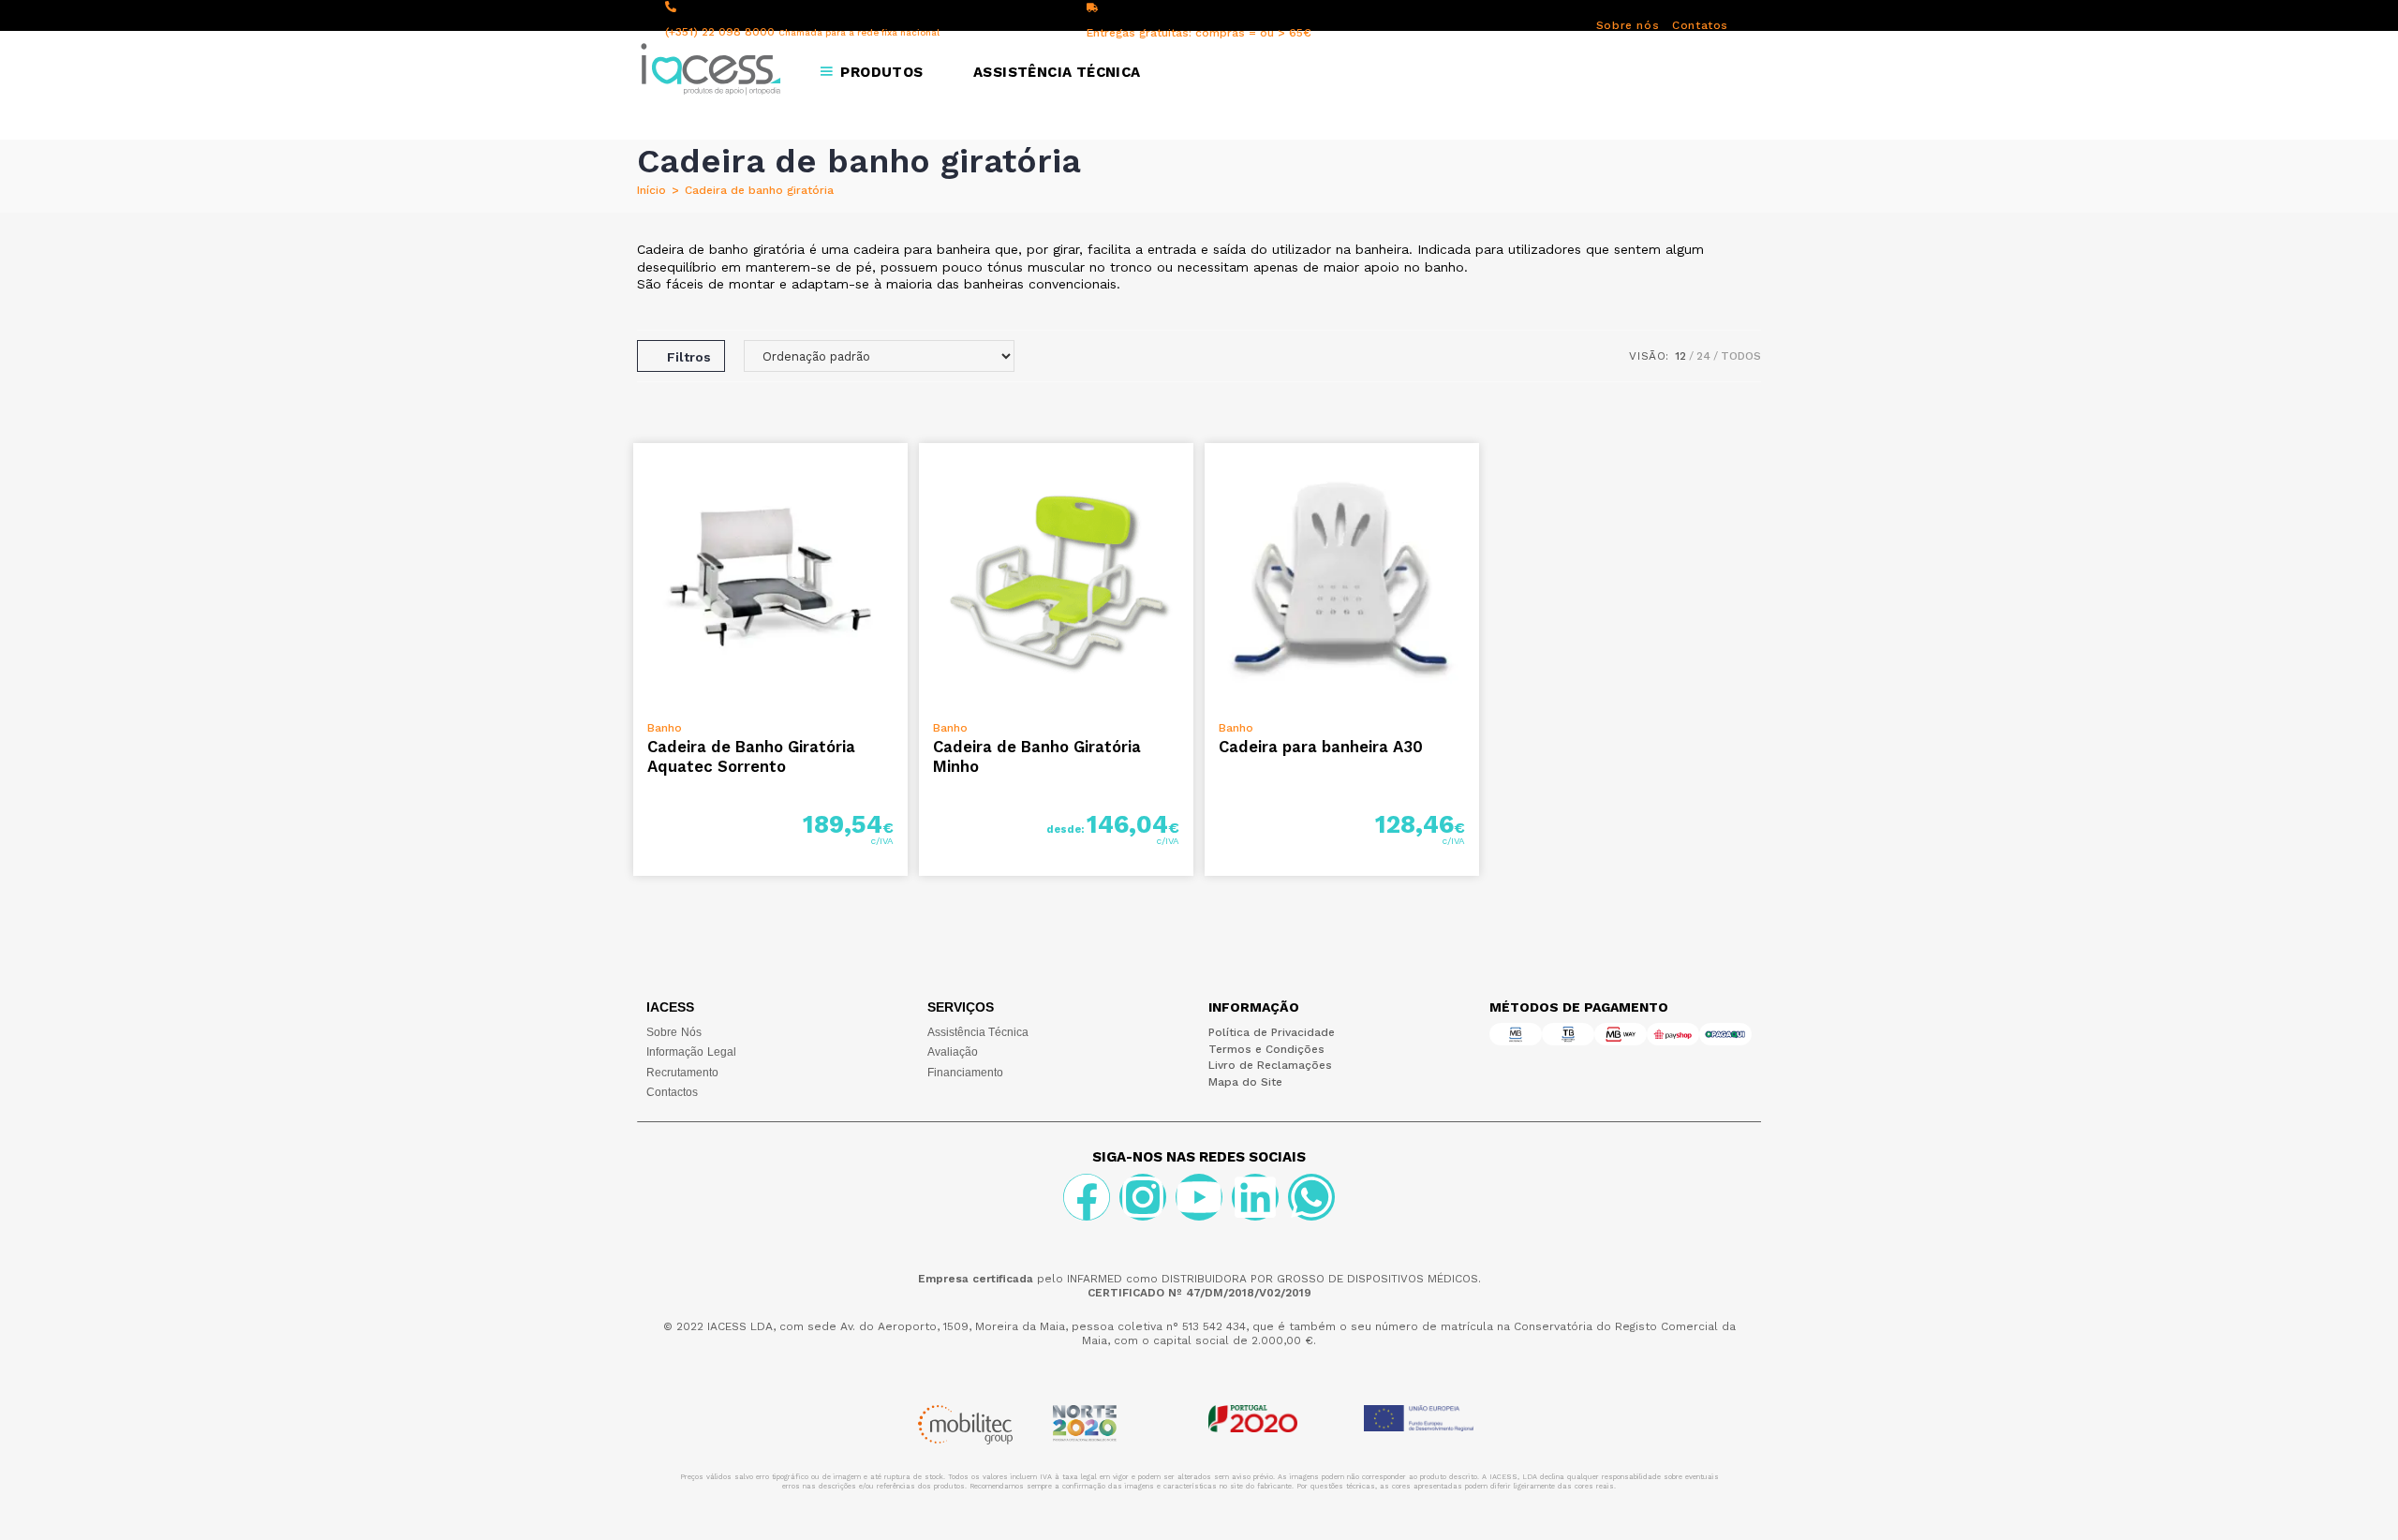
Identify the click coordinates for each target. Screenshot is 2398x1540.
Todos (1741, 356)
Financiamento (965, 1073)
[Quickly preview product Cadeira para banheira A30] (1470, 476)
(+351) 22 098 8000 (802, 32)
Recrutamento (682, 1073)
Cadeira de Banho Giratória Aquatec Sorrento (751, 756)
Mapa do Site (1245, 1082)
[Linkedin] (1255, 1197)
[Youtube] (1199, 1197)
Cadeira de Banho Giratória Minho (1037, 756)
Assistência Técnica (978, 1032)
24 (1703, 356)
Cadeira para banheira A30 (1321, 747)
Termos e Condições (1266, 1049)
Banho (665, 728)
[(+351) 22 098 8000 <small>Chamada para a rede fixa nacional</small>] (671, 7)
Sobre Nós (674, 1032)
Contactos (672, 1092)
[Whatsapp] (1311, 1197)
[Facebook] (1087, 1197)
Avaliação (953, 1052)
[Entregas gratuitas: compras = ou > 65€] (1092, 7)
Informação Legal (691, 1052)
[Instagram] (1143, 1197)
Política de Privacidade (1272, 1032)
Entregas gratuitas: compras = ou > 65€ (1199, 33)
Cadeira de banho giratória (759, 190)
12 (1680, 356)
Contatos (1700, 25)
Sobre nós (1628, 25)
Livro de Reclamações (1270, 1065)
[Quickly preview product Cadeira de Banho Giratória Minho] (1184, 476)
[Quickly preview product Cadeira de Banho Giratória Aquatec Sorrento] (898, 476)
